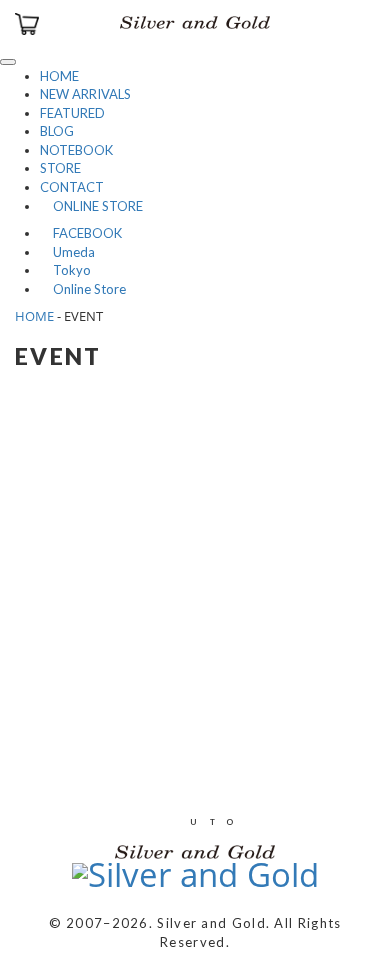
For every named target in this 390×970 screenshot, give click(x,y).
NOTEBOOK (76, 150)
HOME (59, 76)
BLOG (57, 131)
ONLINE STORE (91, 206)
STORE (60, 168)
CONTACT (72, 187)
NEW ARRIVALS (85, 94)
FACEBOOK (81, 233)
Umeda (67, 252)
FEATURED (72, 113)
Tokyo (65, 270)
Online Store (83, 289)
